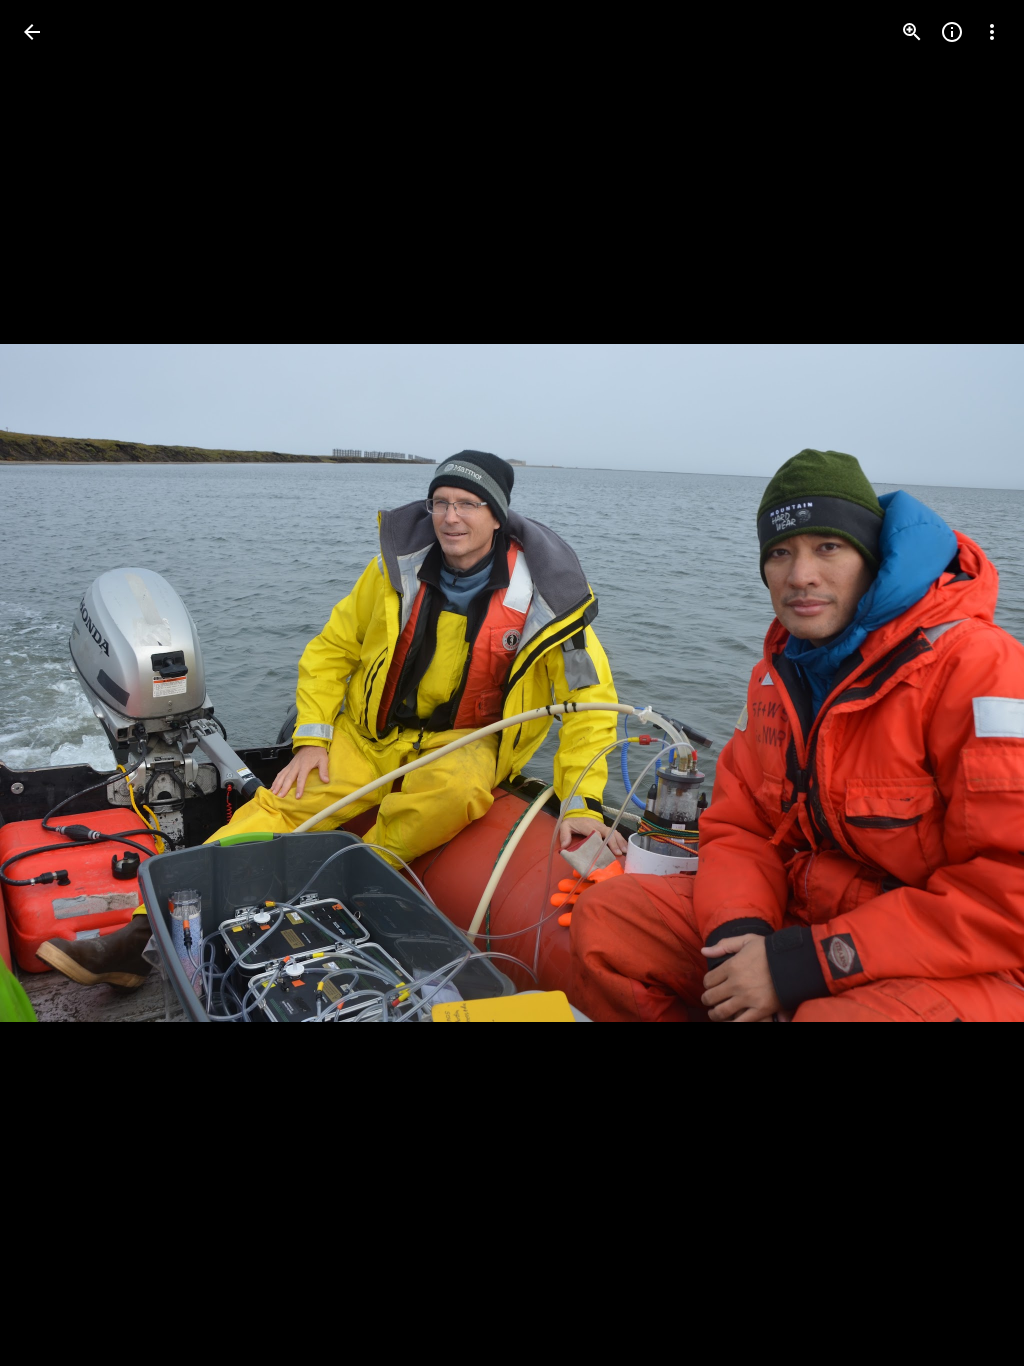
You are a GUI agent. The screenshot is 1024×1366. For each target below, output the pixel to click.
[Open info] (952, 32)
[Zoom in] (912, 32)
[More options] (992, 32)
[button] (56, 683)
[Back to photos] (32, 32)
